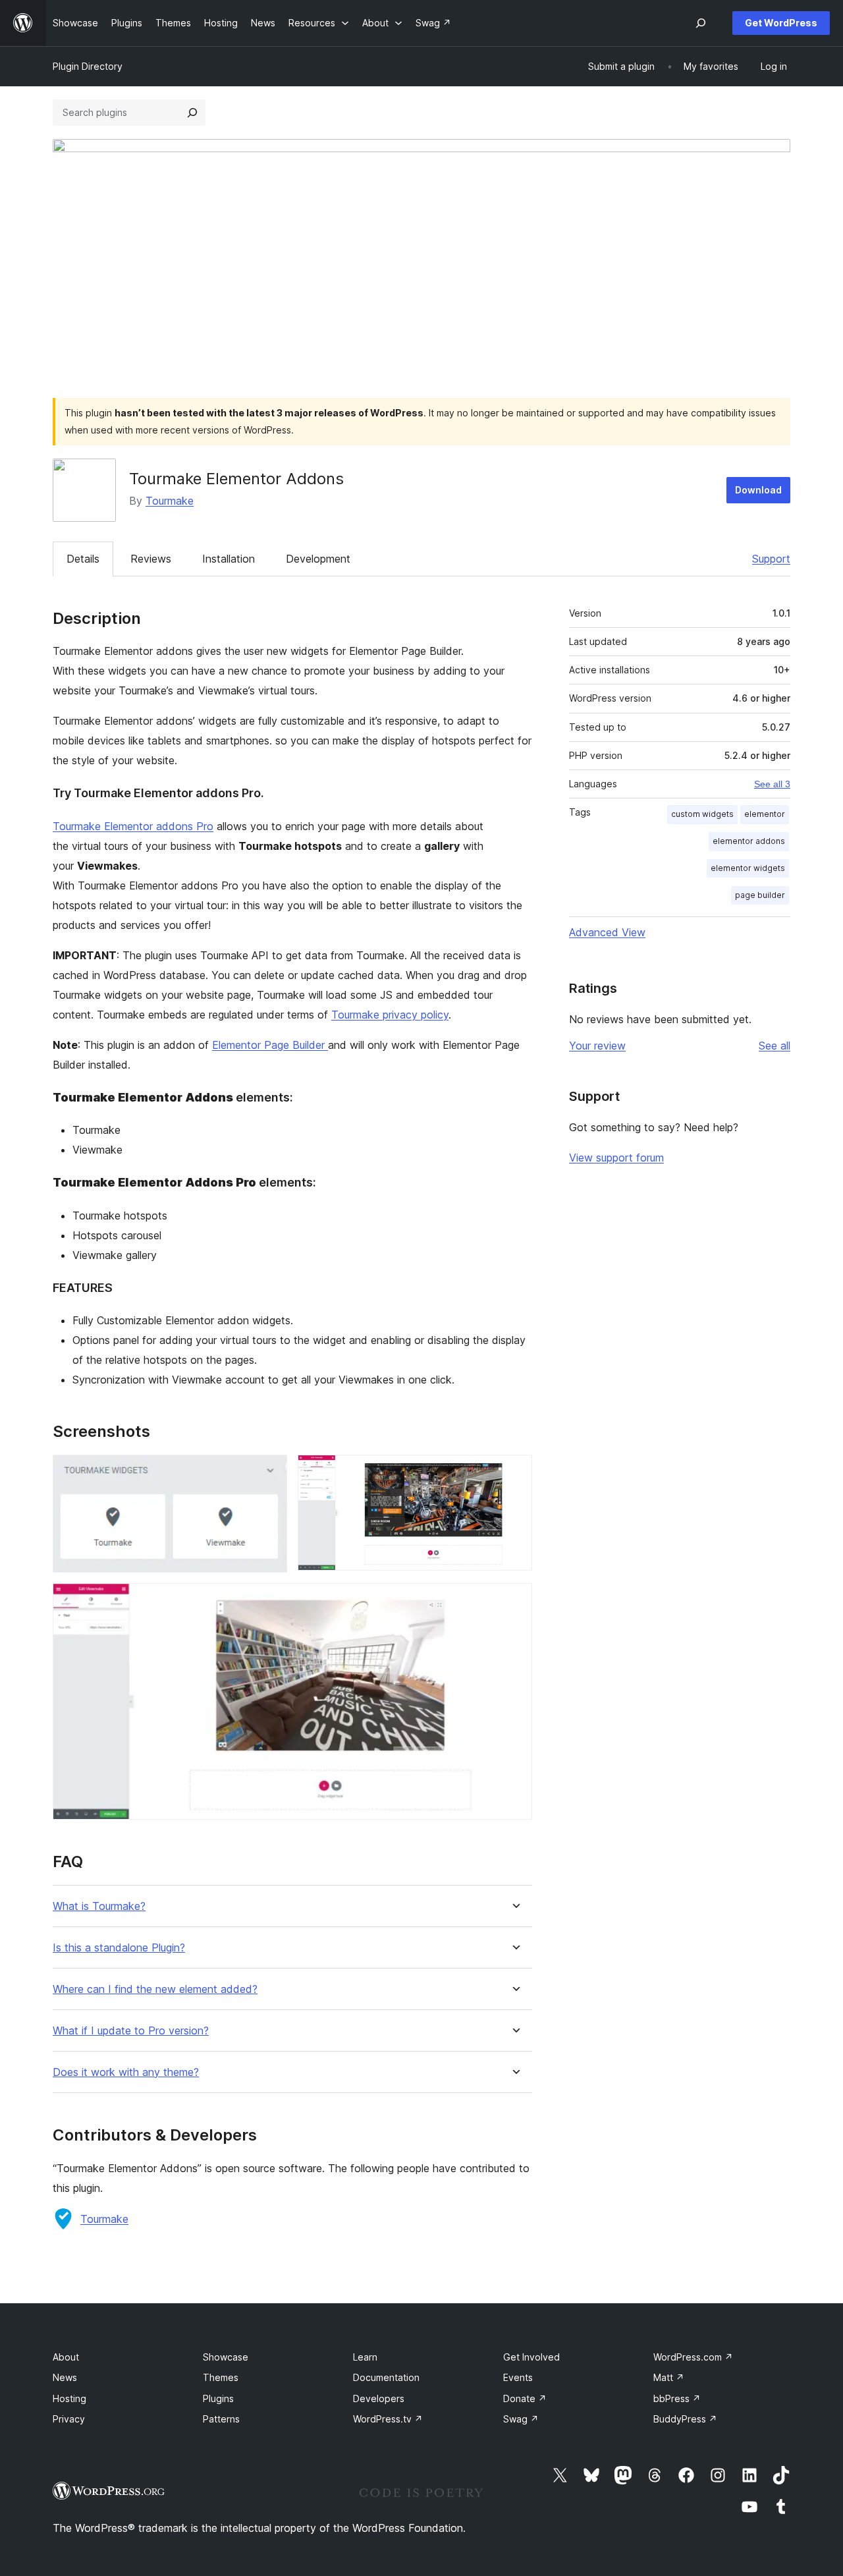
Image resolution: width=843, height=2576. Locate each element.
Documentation (386, 2377)
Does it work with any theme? (126, 2072)
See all (775, 1046)
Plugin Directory (88, 66)
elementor (765, 814)
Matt (669, 2377)
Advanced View (607, 932)
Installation (229, 559)
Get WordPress (781, 23)
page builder (760, 895)
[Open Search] (701, 23)
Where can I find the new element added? (155, 1989)
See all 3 (772, 784)
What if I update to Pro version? (131, 2031)
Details (83, 559)
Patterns (221, 2419)
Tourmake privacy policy (390, 1015)
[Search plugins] (192, 113)
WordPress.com (693, 2357)
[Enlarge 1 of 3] (269, 1472)
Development (318, 559)
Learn (365, 2357)
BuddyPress (685, 2419)
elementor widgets (748, 868)
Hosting (69, 2398)
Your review (597, 1046)
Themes (221, 2377)
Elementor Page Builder (270, 1045)
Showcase (226, 2357)
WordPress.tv (388, 2419)
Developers (379, 2398)
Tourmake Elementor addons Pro (133, 826)
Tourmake (170, 501)
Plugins (218, 2398)
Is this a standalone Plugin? (119, 1948)
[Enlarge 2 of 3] (514, 1472)
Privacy (69, 2419)
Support (771, 559)
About (66, 2357)
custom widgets (702, 814)
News (65, 2377)
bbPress (677, 2398)
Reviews (151, 559)
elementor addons (749, 841)
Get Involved (531, 2357)
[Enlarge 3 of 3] (514, 1601)
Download (758, 490)
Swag (521, 2419)
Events (518, 2377)
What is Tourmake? (99, 1906)
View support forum (616, 1158)
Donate (525, 2398)
